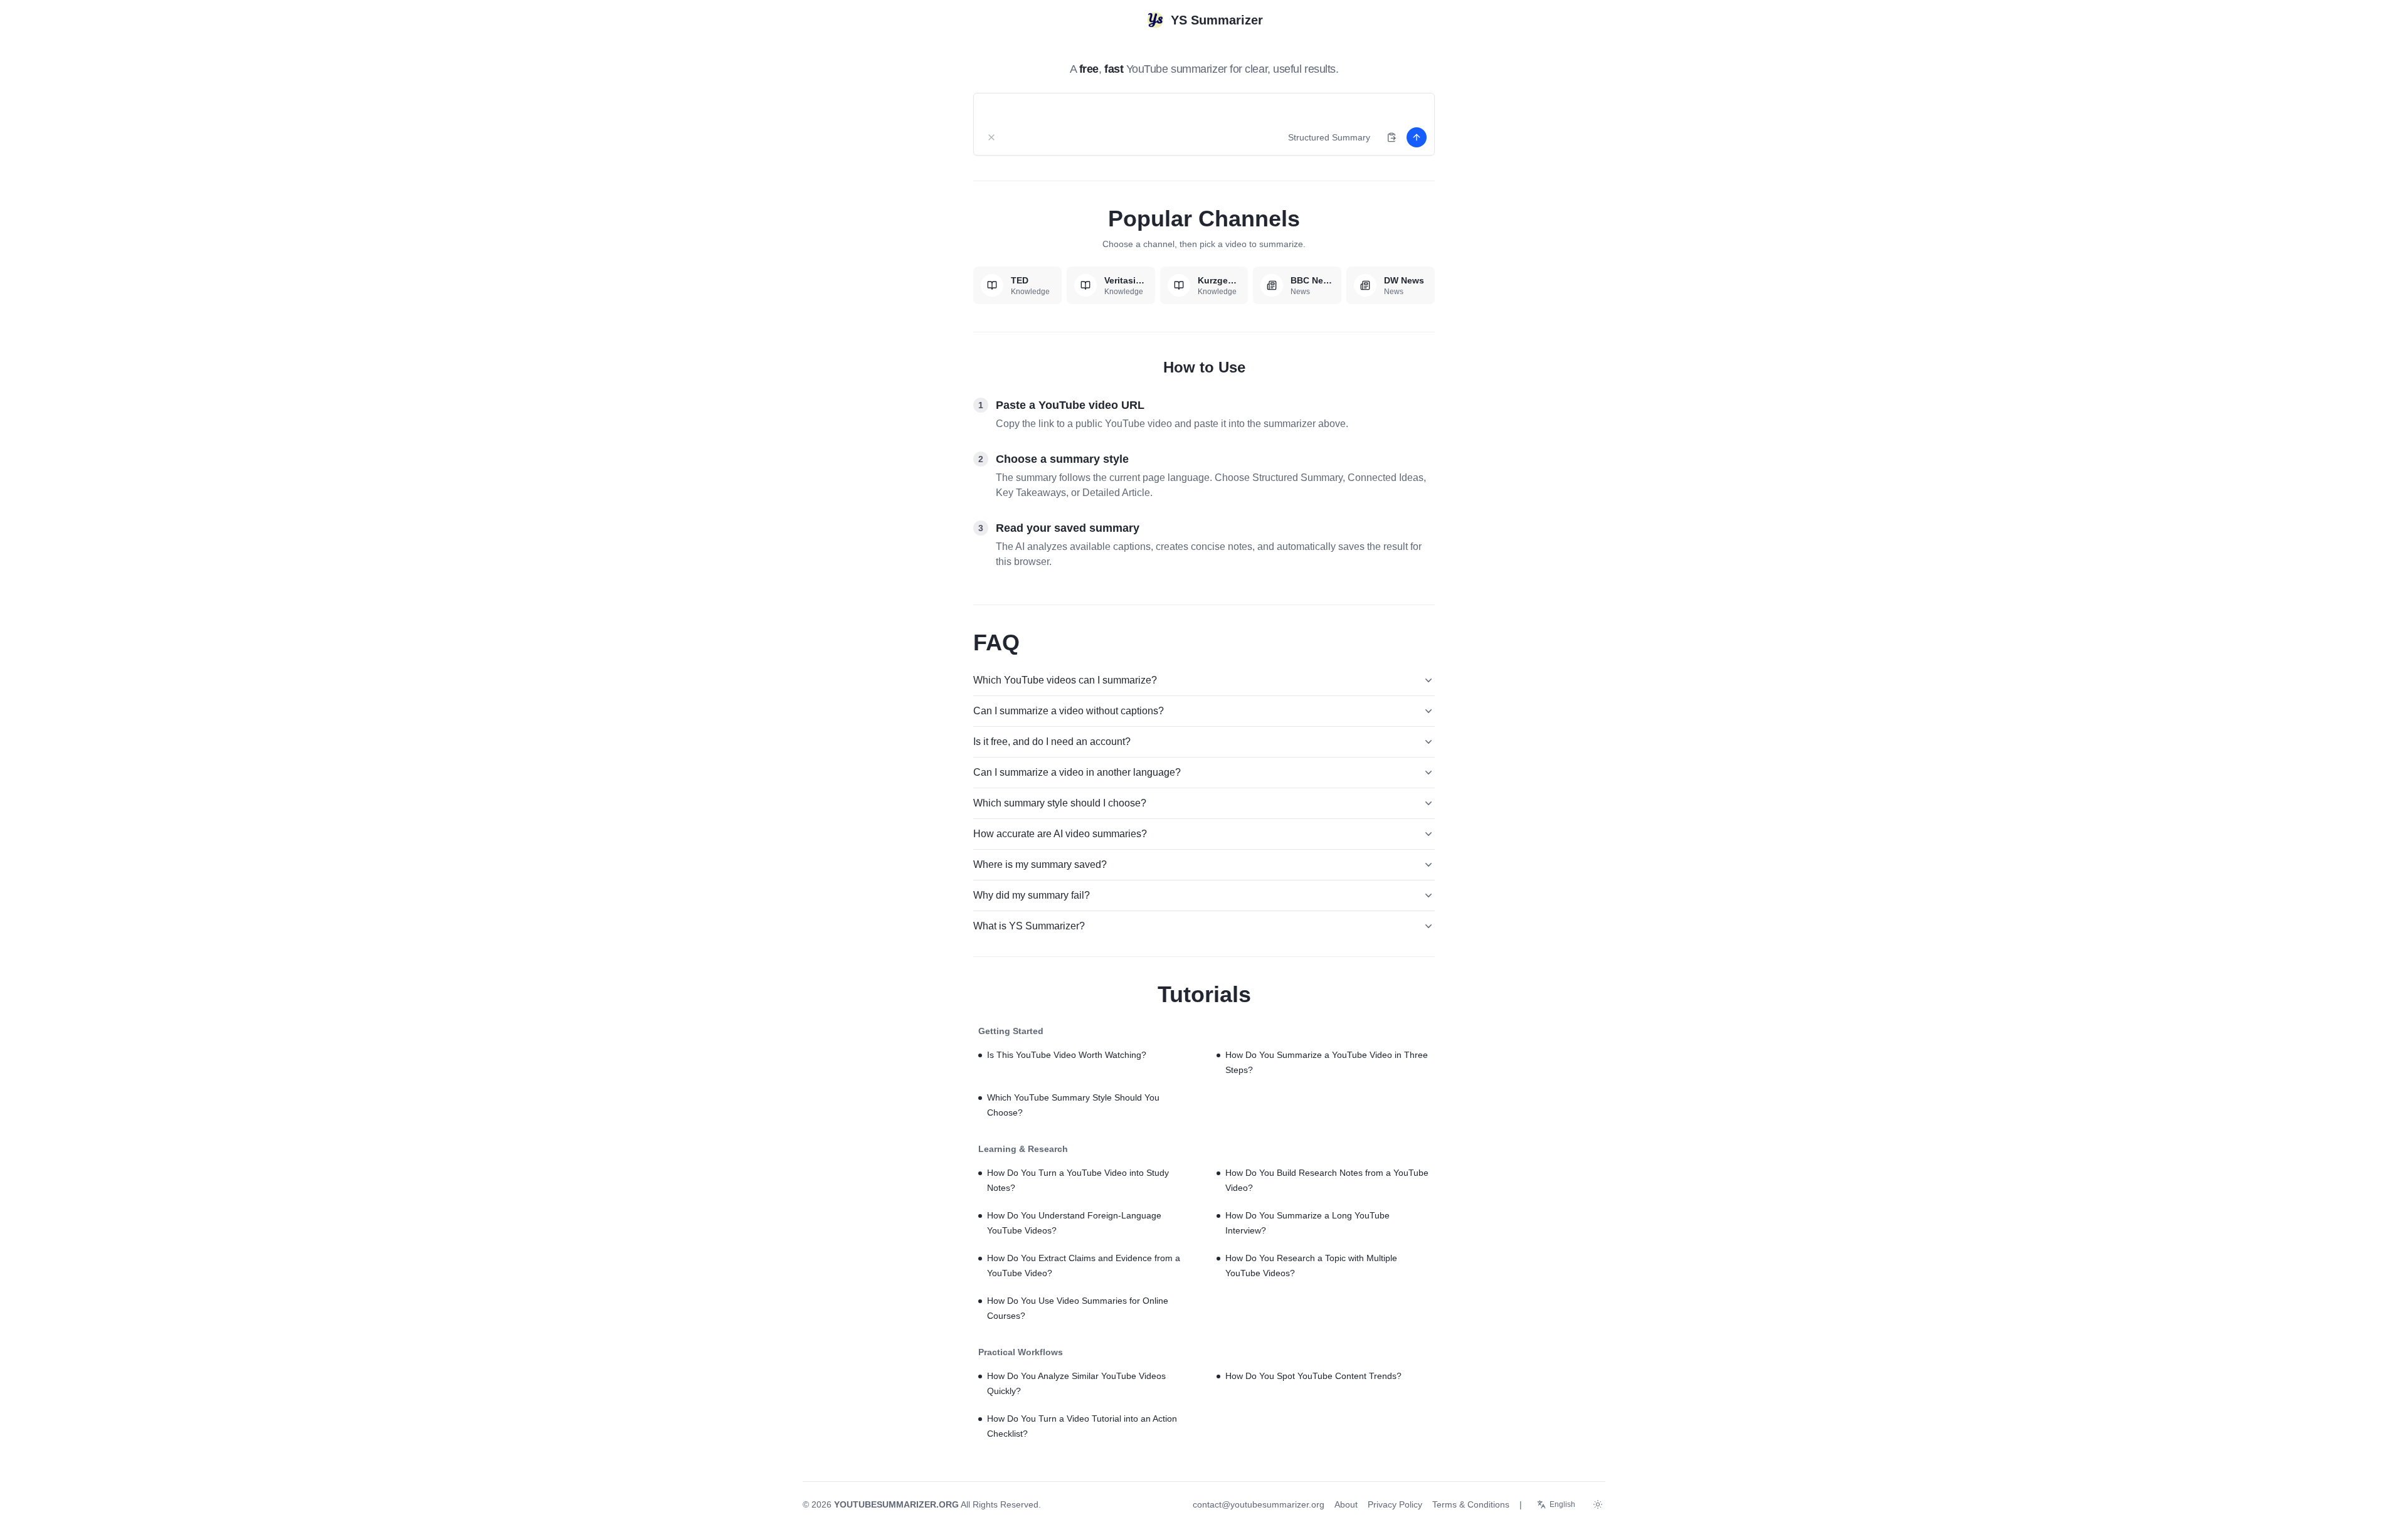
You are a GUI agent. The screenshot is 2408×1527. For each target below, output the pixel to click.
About (1346, 1504)
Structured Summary (1329, 137)
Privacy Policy (1395, 1504)
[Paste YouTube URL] (1391, 137)
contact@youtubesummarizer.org (1259, 1504)
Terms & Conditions (1471, 1504)
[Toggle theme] (1598, 1504)
